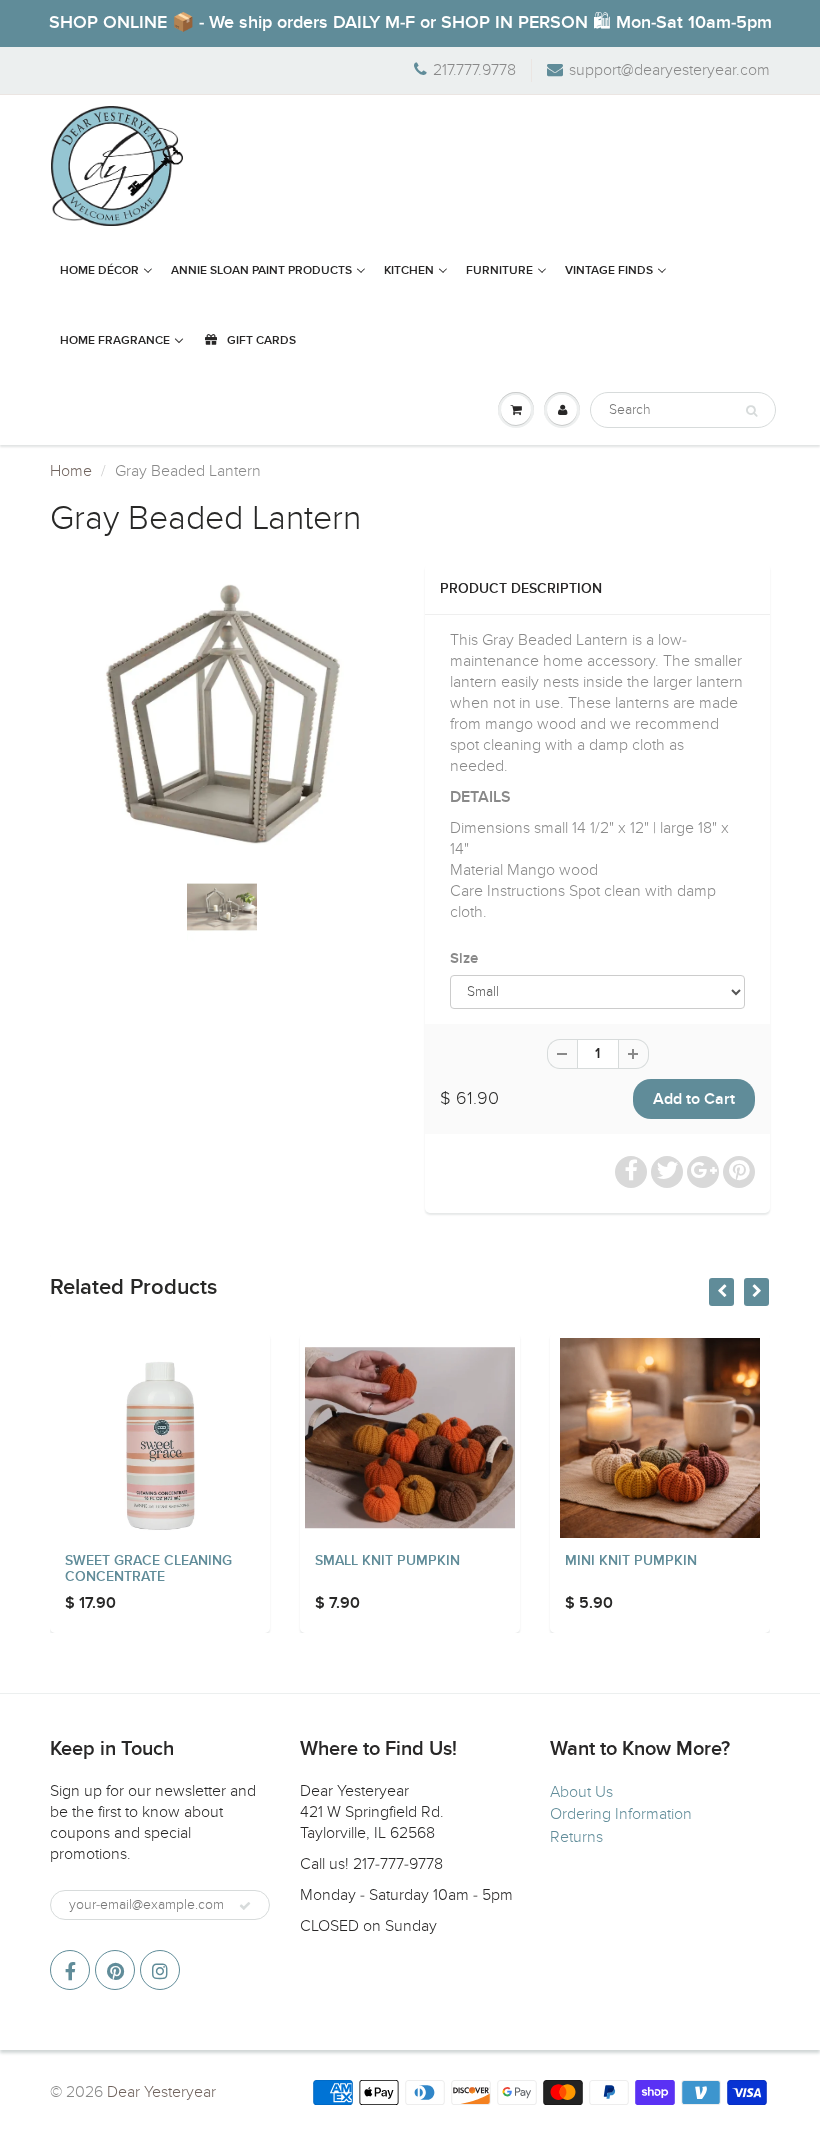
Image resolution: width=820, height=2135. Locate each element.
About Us (581, 1792)
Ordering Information (621, 1814)
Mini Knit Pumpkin (631, 1561)
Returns (576, 1837)
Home (71, 471)
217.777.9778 (474, 70)
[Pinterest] (115, 1970)
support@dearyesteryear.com (669, 70)
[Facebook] (70, 1970)
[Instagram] (160, 1970)
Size (464, 958)
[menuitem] (106, 271)
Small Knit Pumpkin (387, 1561)
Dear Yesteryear (161, 2092)
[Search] (751, 411)
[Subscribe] (245, 1906)
